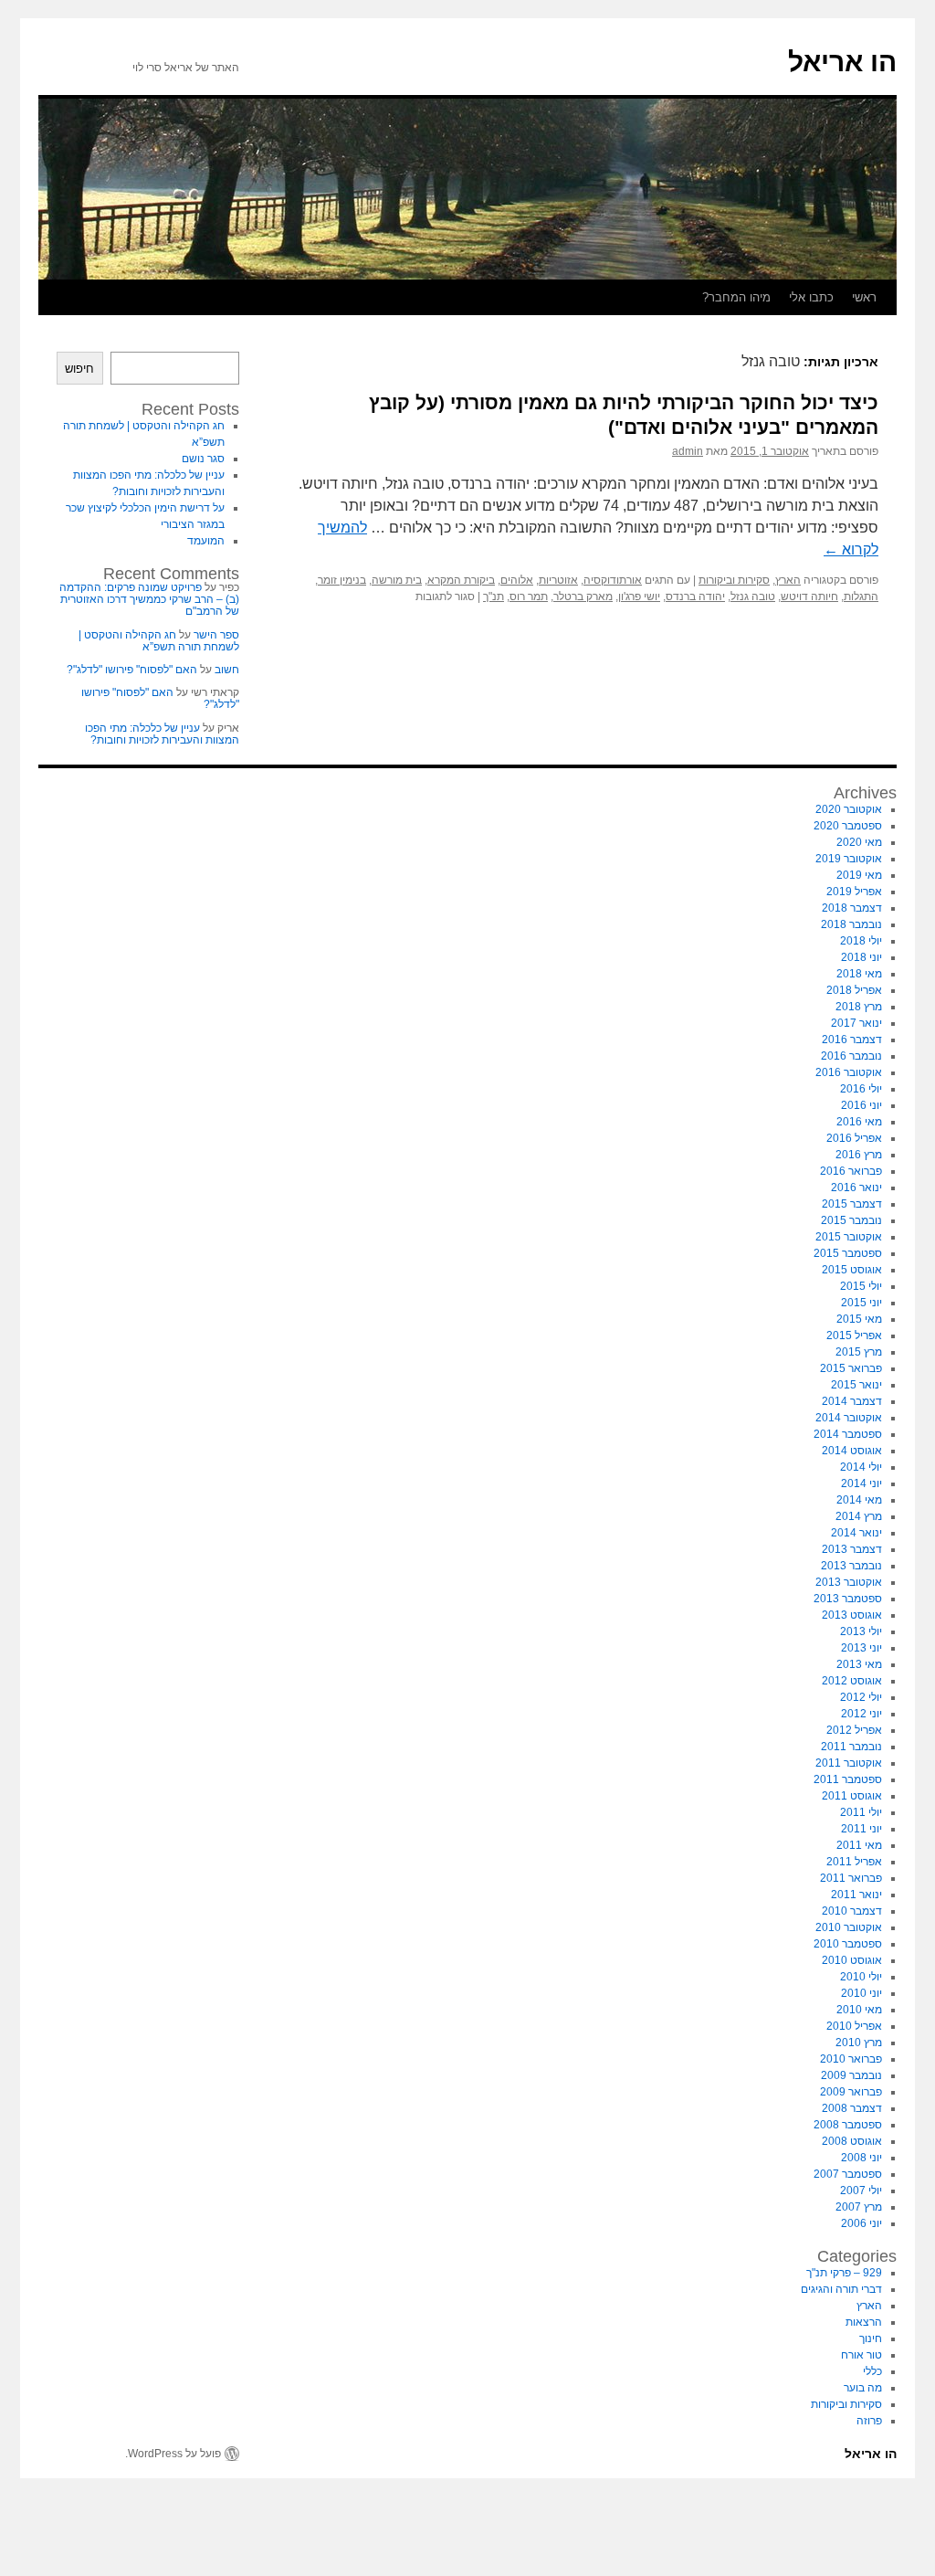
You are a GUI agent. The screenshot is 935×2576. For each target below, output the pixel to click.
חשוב (227, 670)
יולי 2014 (861, 1467)
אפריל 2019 (854, 892)
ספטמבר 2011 (848, 1779)
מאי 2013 (859, 1664)
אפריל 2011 (854, 1862)
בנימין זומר (342, 580)
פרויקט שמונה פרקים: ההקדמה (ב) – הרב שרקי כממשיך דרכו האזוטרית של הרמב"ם (149, 599)
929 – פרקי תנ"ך (844, 2273)
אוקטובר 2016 (849, 1072)
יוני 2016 (861, 1105)
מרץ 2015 (859, 1352)
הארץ (788, 580)
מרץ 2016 (859, 1155)
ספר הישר (216, 635)
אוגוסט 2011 (852, 1796)
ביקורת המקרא (461, 580)
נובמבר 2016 (851, 1056)
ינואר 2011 (856, 1895)
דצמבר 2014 (852, 1401)
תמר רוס (529, 596)
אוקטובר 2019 (849, 859)
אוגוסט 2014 (852, 1451)
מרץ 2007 (859, 2207)
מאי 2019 (859, 875)
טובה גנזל (753, 596)
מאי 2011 (859, 1845)
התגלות (861, 596)
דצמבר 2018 (852, 908)
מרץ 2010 (859, 2043)
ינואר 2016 (856, 1188)
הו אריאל (842, 62)
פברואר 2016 (851, 1171)
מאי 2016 (859, 1122)
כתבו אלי (811, 297)
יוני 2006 (861, 2223)
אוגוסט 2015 (852, 1270)
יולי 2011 (861, 1812)
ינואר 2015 (856, 1385)
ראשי (864, 297)
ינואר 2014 (856, 1533)
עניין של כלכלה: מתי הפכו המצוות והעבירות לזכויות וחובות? (162, 734)
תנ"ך (494, 596)
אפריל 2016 (854, 1138)
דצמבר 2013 (852, 1549)
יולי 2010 (861, 1977)
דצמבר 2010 (852, 1911)
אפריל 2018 (854, 990)
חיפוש (79, 369)
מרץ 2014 (859, 1516)
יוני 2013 (861, 1648)
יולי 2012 (861, 1697)
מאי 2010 (859, 2010)
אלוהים (517, 580)
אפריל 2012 (854, 1730)
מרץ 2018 (859, 1007)
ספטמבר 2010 (848, 1944)
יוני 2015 (861, 1303)
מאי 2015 (859, 1319)
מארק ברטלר (583, 596)
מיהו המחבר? (736, 297)
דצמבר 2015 (852, 1204)
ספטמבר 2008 (848, 2125)
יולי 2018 (861, 941)
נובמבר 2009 (851, 2075)
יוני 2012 (861, 1714)
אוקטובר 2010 (849, 1927)
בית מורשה (397, 580)
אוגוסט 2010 (852, 1960)
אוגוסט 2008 (852, 2141)
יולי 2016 (861, 1089)
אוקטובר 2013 (849, 1582)
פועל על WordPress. (173, 2454)
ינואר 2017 (856, 1023)
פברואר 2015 (851, 1368)
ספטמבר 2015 (848, 1253)
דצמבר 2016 (852, 1040)
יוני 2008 (861, 2158)
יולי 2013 (861, 1631)
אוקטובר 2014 (849, 1418)
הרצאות (864, 2322)
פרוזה (869, 2421)
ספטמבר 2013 (848, 1599)
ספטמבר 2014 (848, 1434)
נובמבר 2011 (851, 1747)
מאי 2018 (859, 974)
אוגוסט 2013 (852, 1615)
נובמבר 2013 (851, 1566)
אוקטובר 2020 (849, 809)
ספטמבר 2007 (848, 2174)
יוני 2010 (861, 1993)
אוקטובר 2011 (849, 1763)
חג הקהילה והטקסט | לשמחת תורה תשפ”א (159, 641)
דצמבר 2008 (852, 2108)
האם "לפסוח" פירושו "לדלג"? (132, 670)
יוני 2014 (861, 1483)
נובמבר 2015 (851, 1220)
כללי (872, 2371)
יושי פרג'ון (639, 596)
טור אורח (861, 2355)
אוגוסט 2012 (852, 1681)
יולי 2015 (861, 1286)
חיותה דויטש (809, 596)
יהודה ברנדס (695, 596)
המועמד (206, 541)
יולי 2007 (861, 2191)
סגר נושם (203, 459)
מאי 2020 (859, 842)
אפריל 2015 (854, 1336)
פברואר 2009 (851, 2092)
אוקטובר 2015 (849, 1237)
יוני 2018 (861, 957)
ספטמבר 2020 (848, 826)
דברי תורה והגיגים (841, 2289)
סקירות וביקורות (734, 580)
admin (688, 451)
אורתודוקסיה (613, 580)
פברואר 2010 (851, 2059)
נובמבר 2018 (851, 924)
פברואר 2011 (851, 1878)
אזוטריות (558, 580)
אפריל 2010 (854, 2026)
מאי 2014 (859, 1500)
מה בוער (863, 2388)
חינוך (871, 2338)
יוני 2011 (861, 1829)
